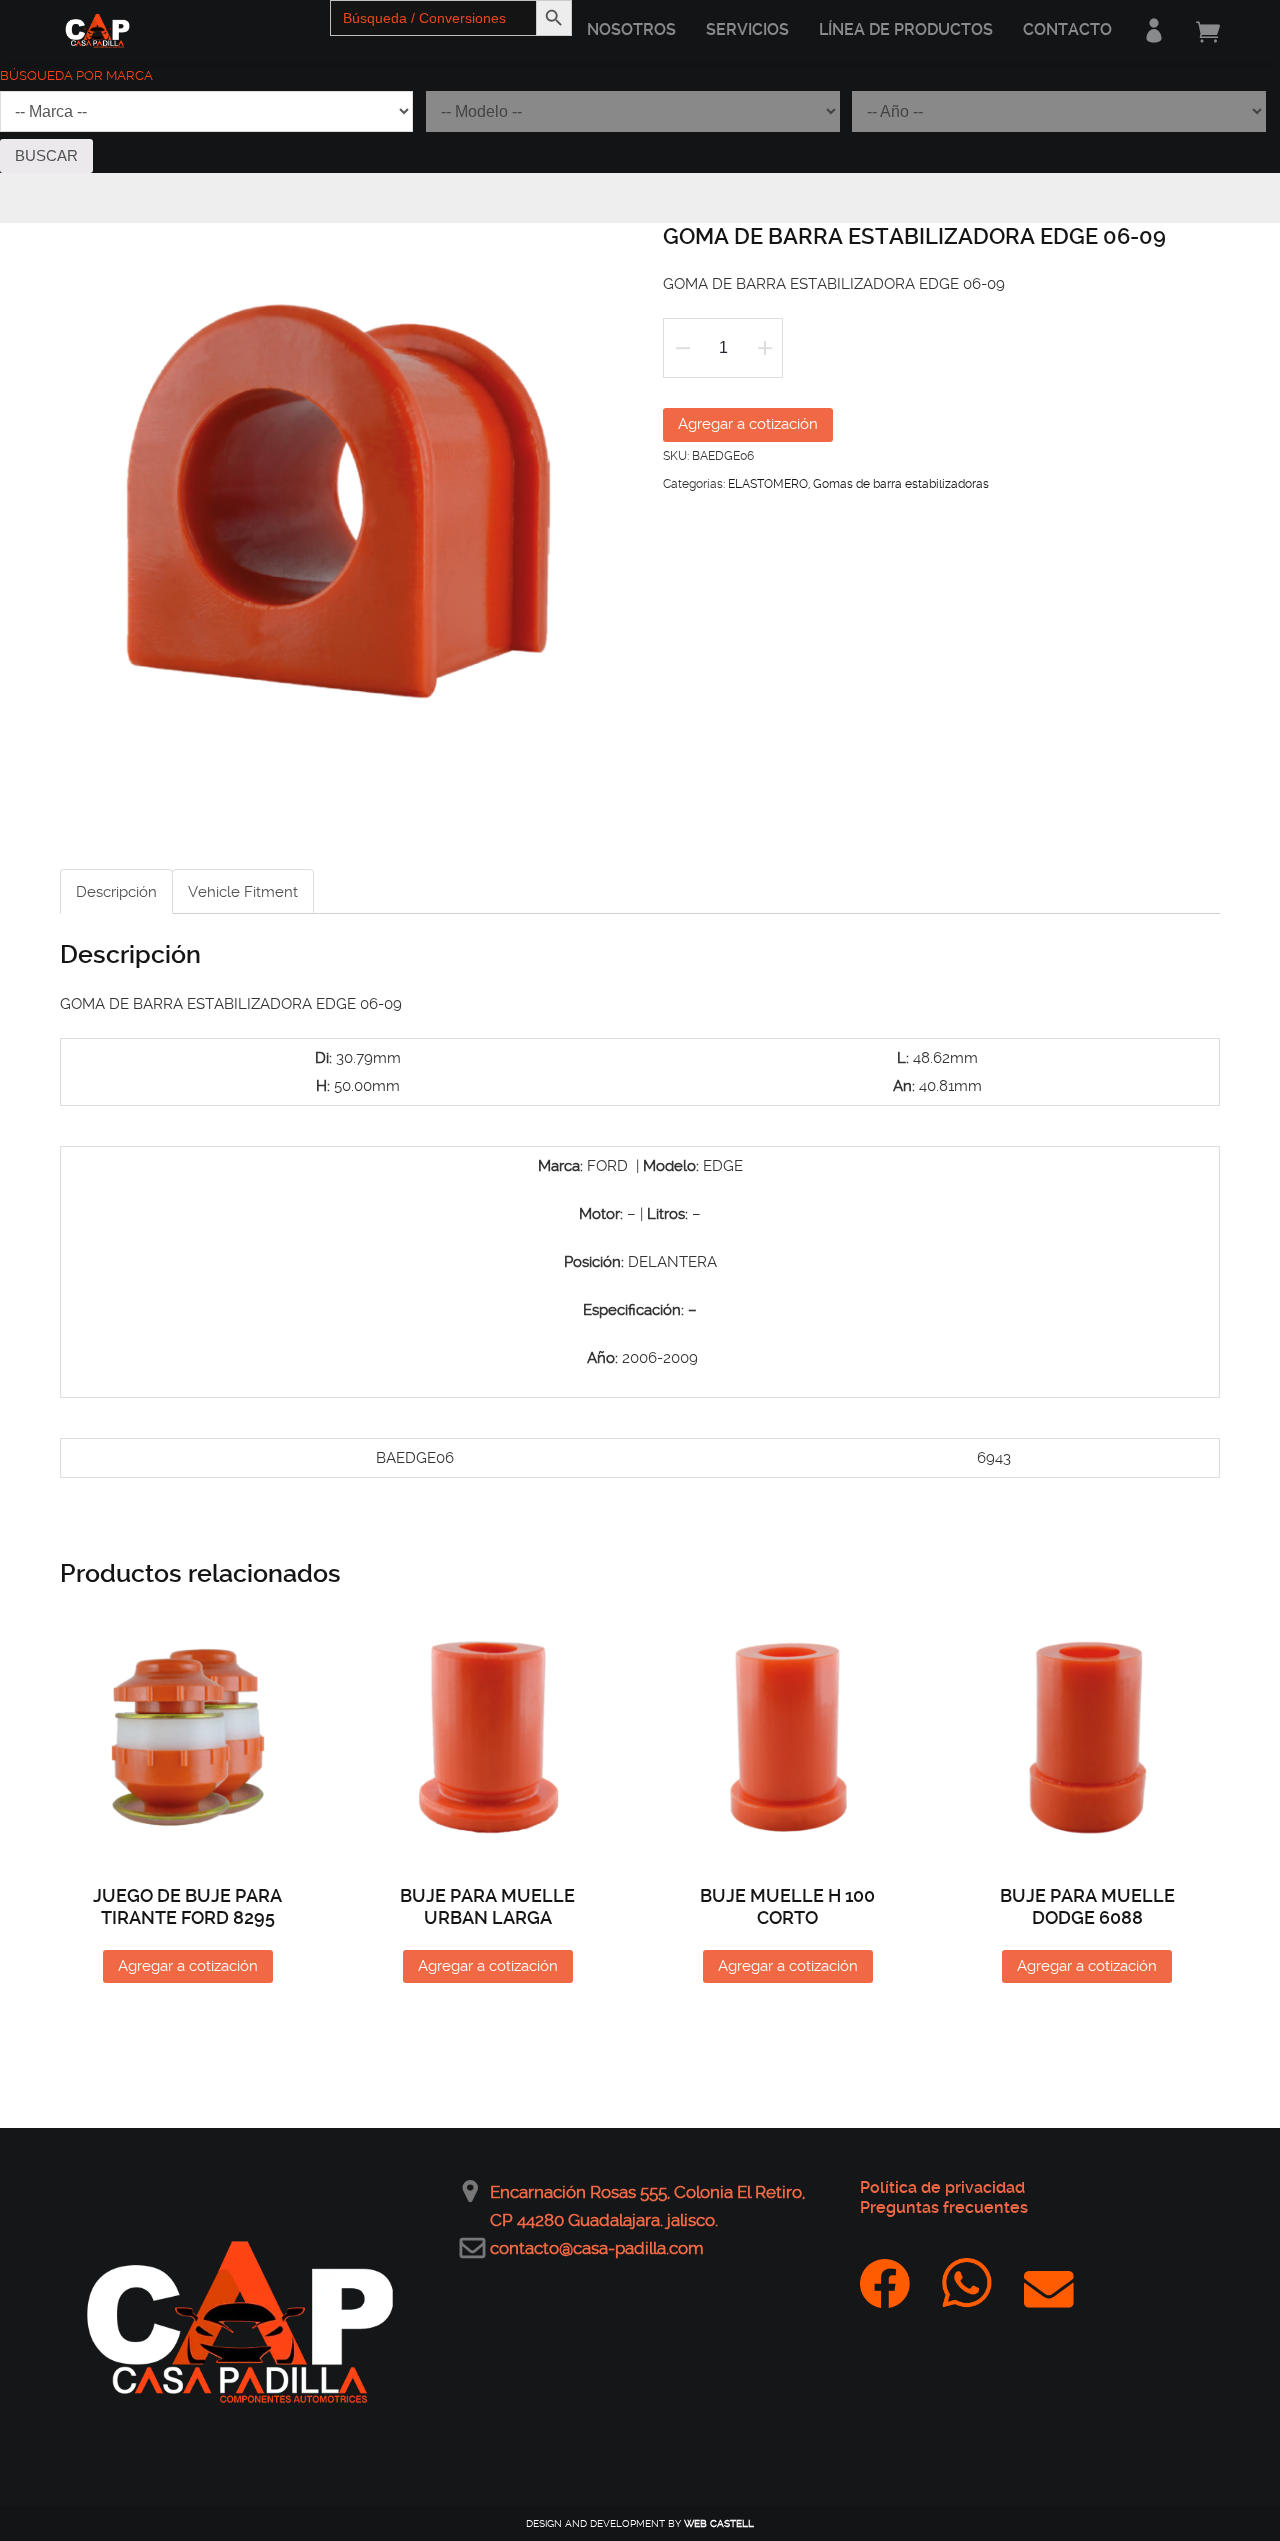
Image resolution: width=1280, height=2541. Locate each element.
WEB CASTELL (719, 2523)
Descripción (116, 892)
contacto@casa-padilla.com (597, 2248)
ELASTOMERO (768, 484)
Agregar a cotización (748, 424)
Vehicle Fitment (243, 892)
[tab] (116, 891)
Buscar (46, 155)
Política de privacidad (942, 2187)
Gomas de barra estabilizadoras (901, 484)
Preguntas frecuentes (944, 2207)
